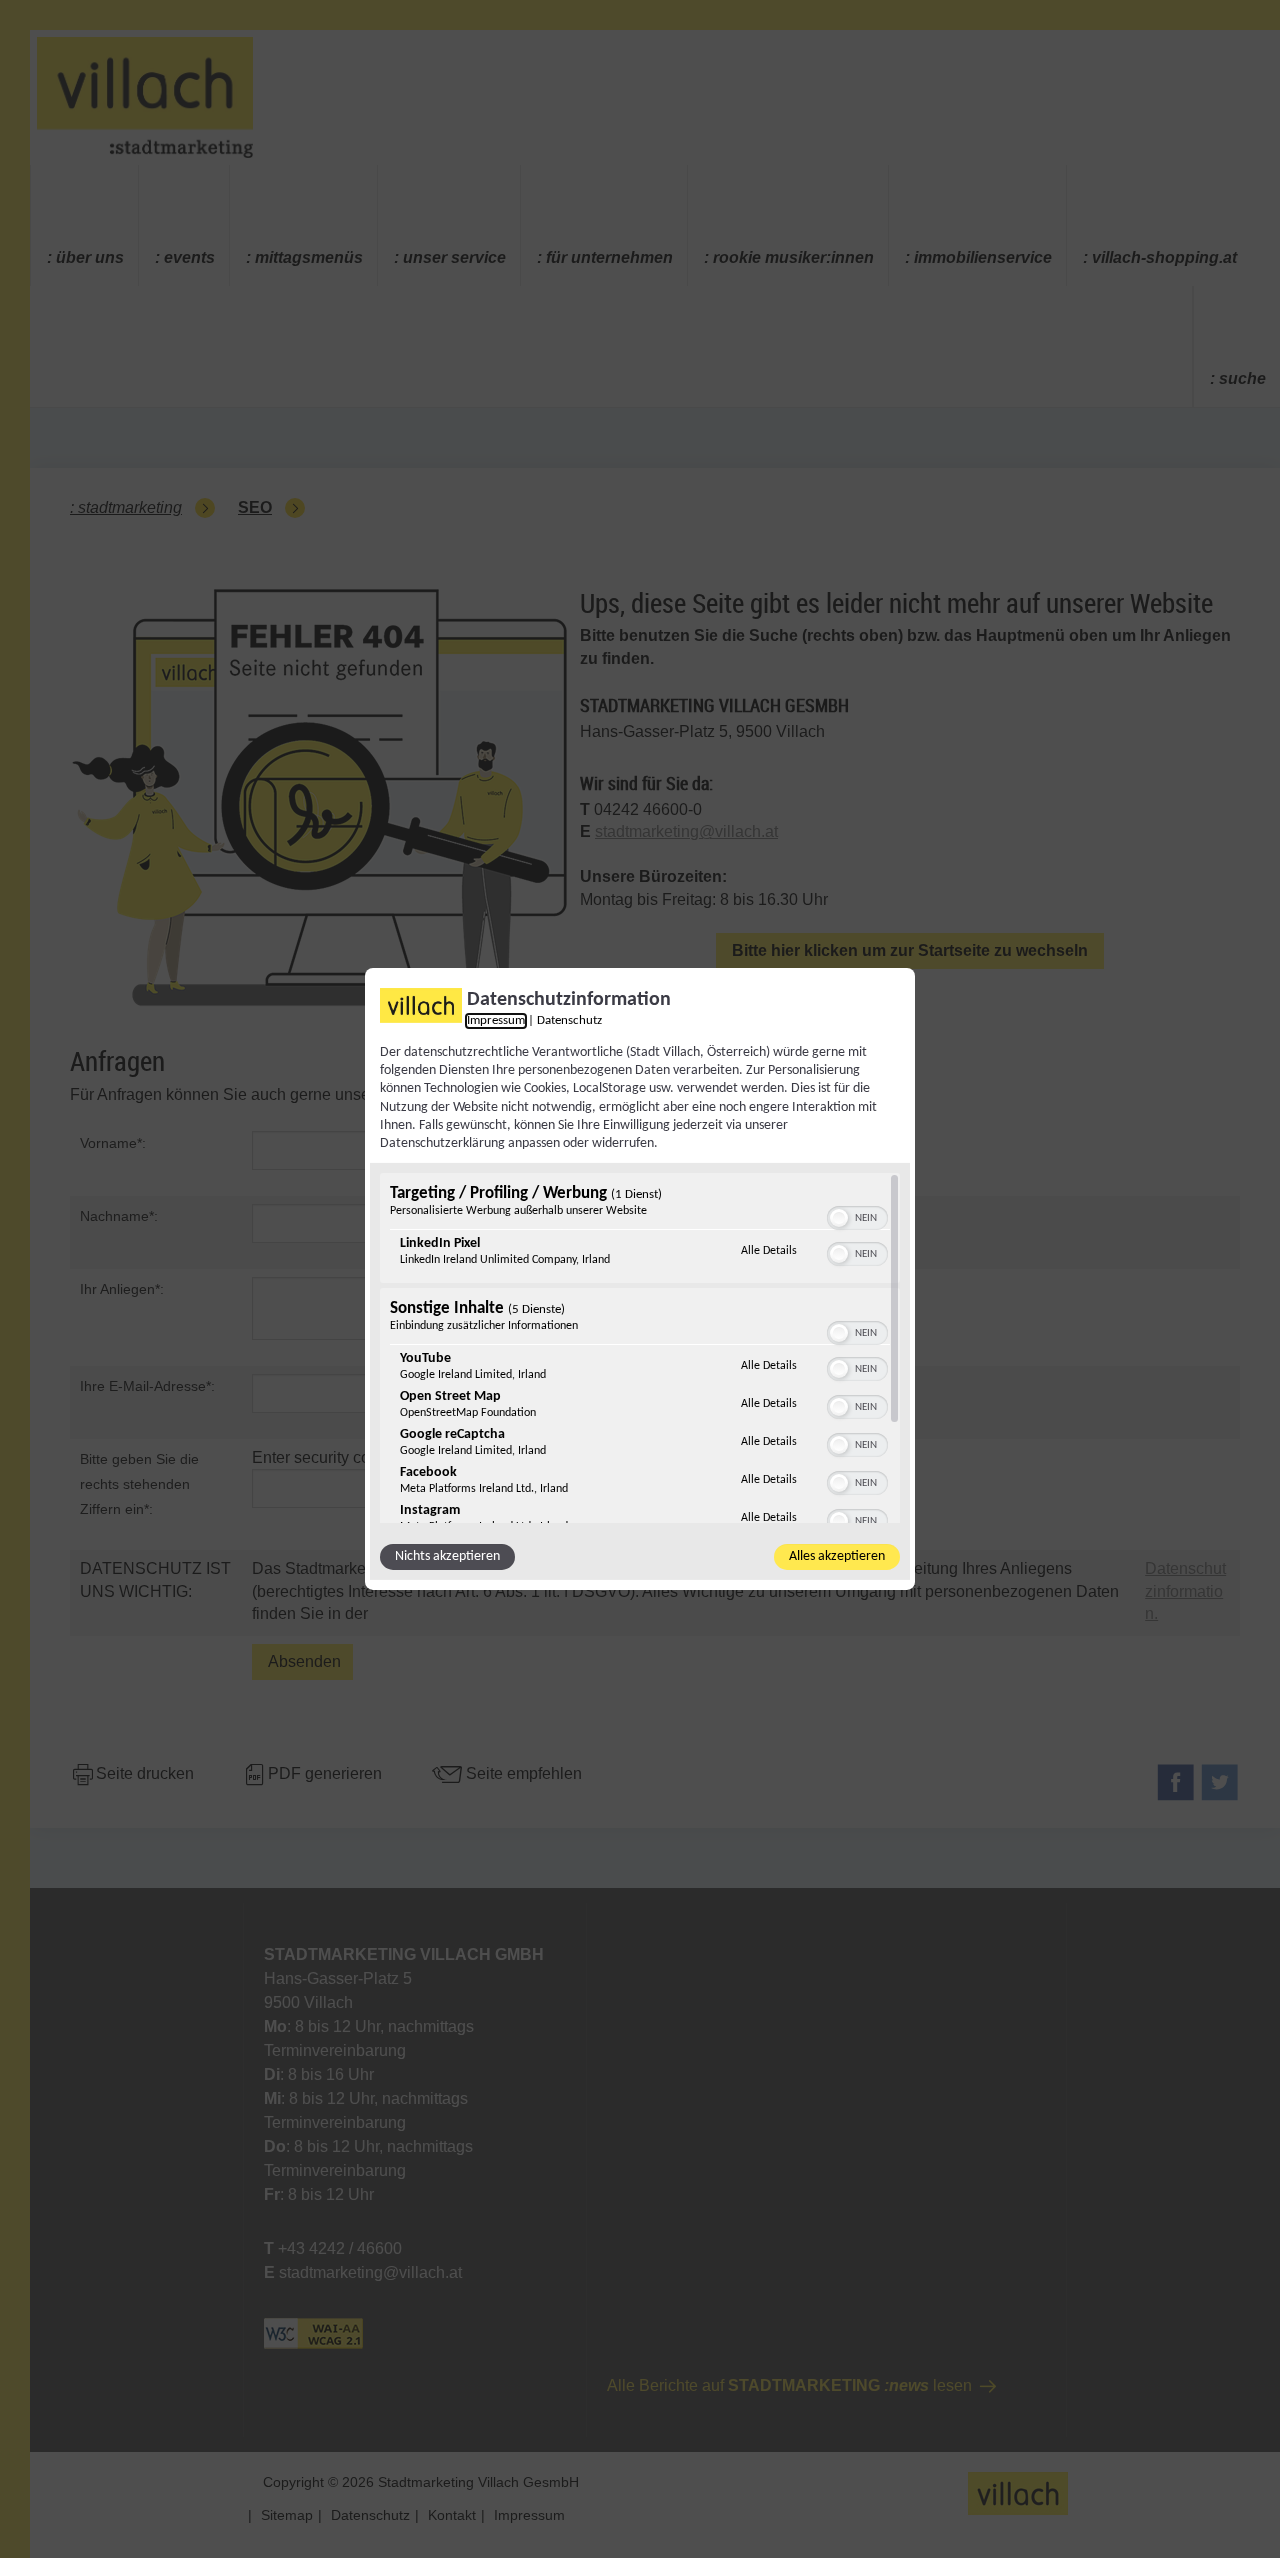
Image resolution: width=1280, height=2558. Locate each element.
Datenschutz (569, 1021)
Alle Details (769, 1250)
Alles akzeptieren (837, 1556)
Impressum (496, 1021)
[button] (839, 1218)
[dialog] (640, 1279)
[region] (640, 1348)
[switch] (857, 1216)
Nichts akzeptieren (447, 1556)
